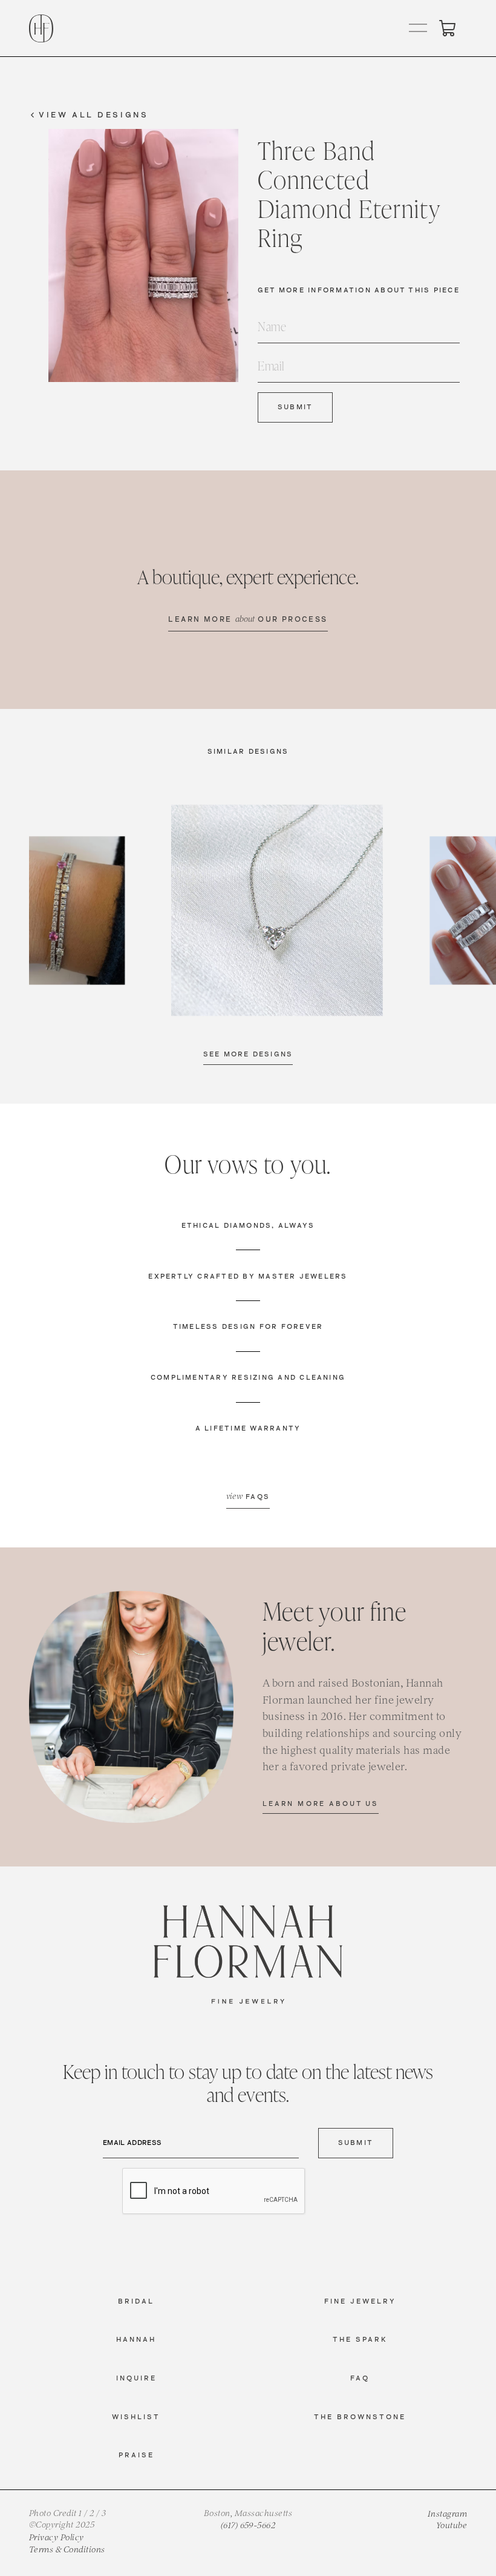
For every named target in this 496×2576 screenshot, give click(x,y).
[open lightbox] (277, 911)
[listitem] (277, 911)
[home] (41, 28)
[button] (419, 28)
